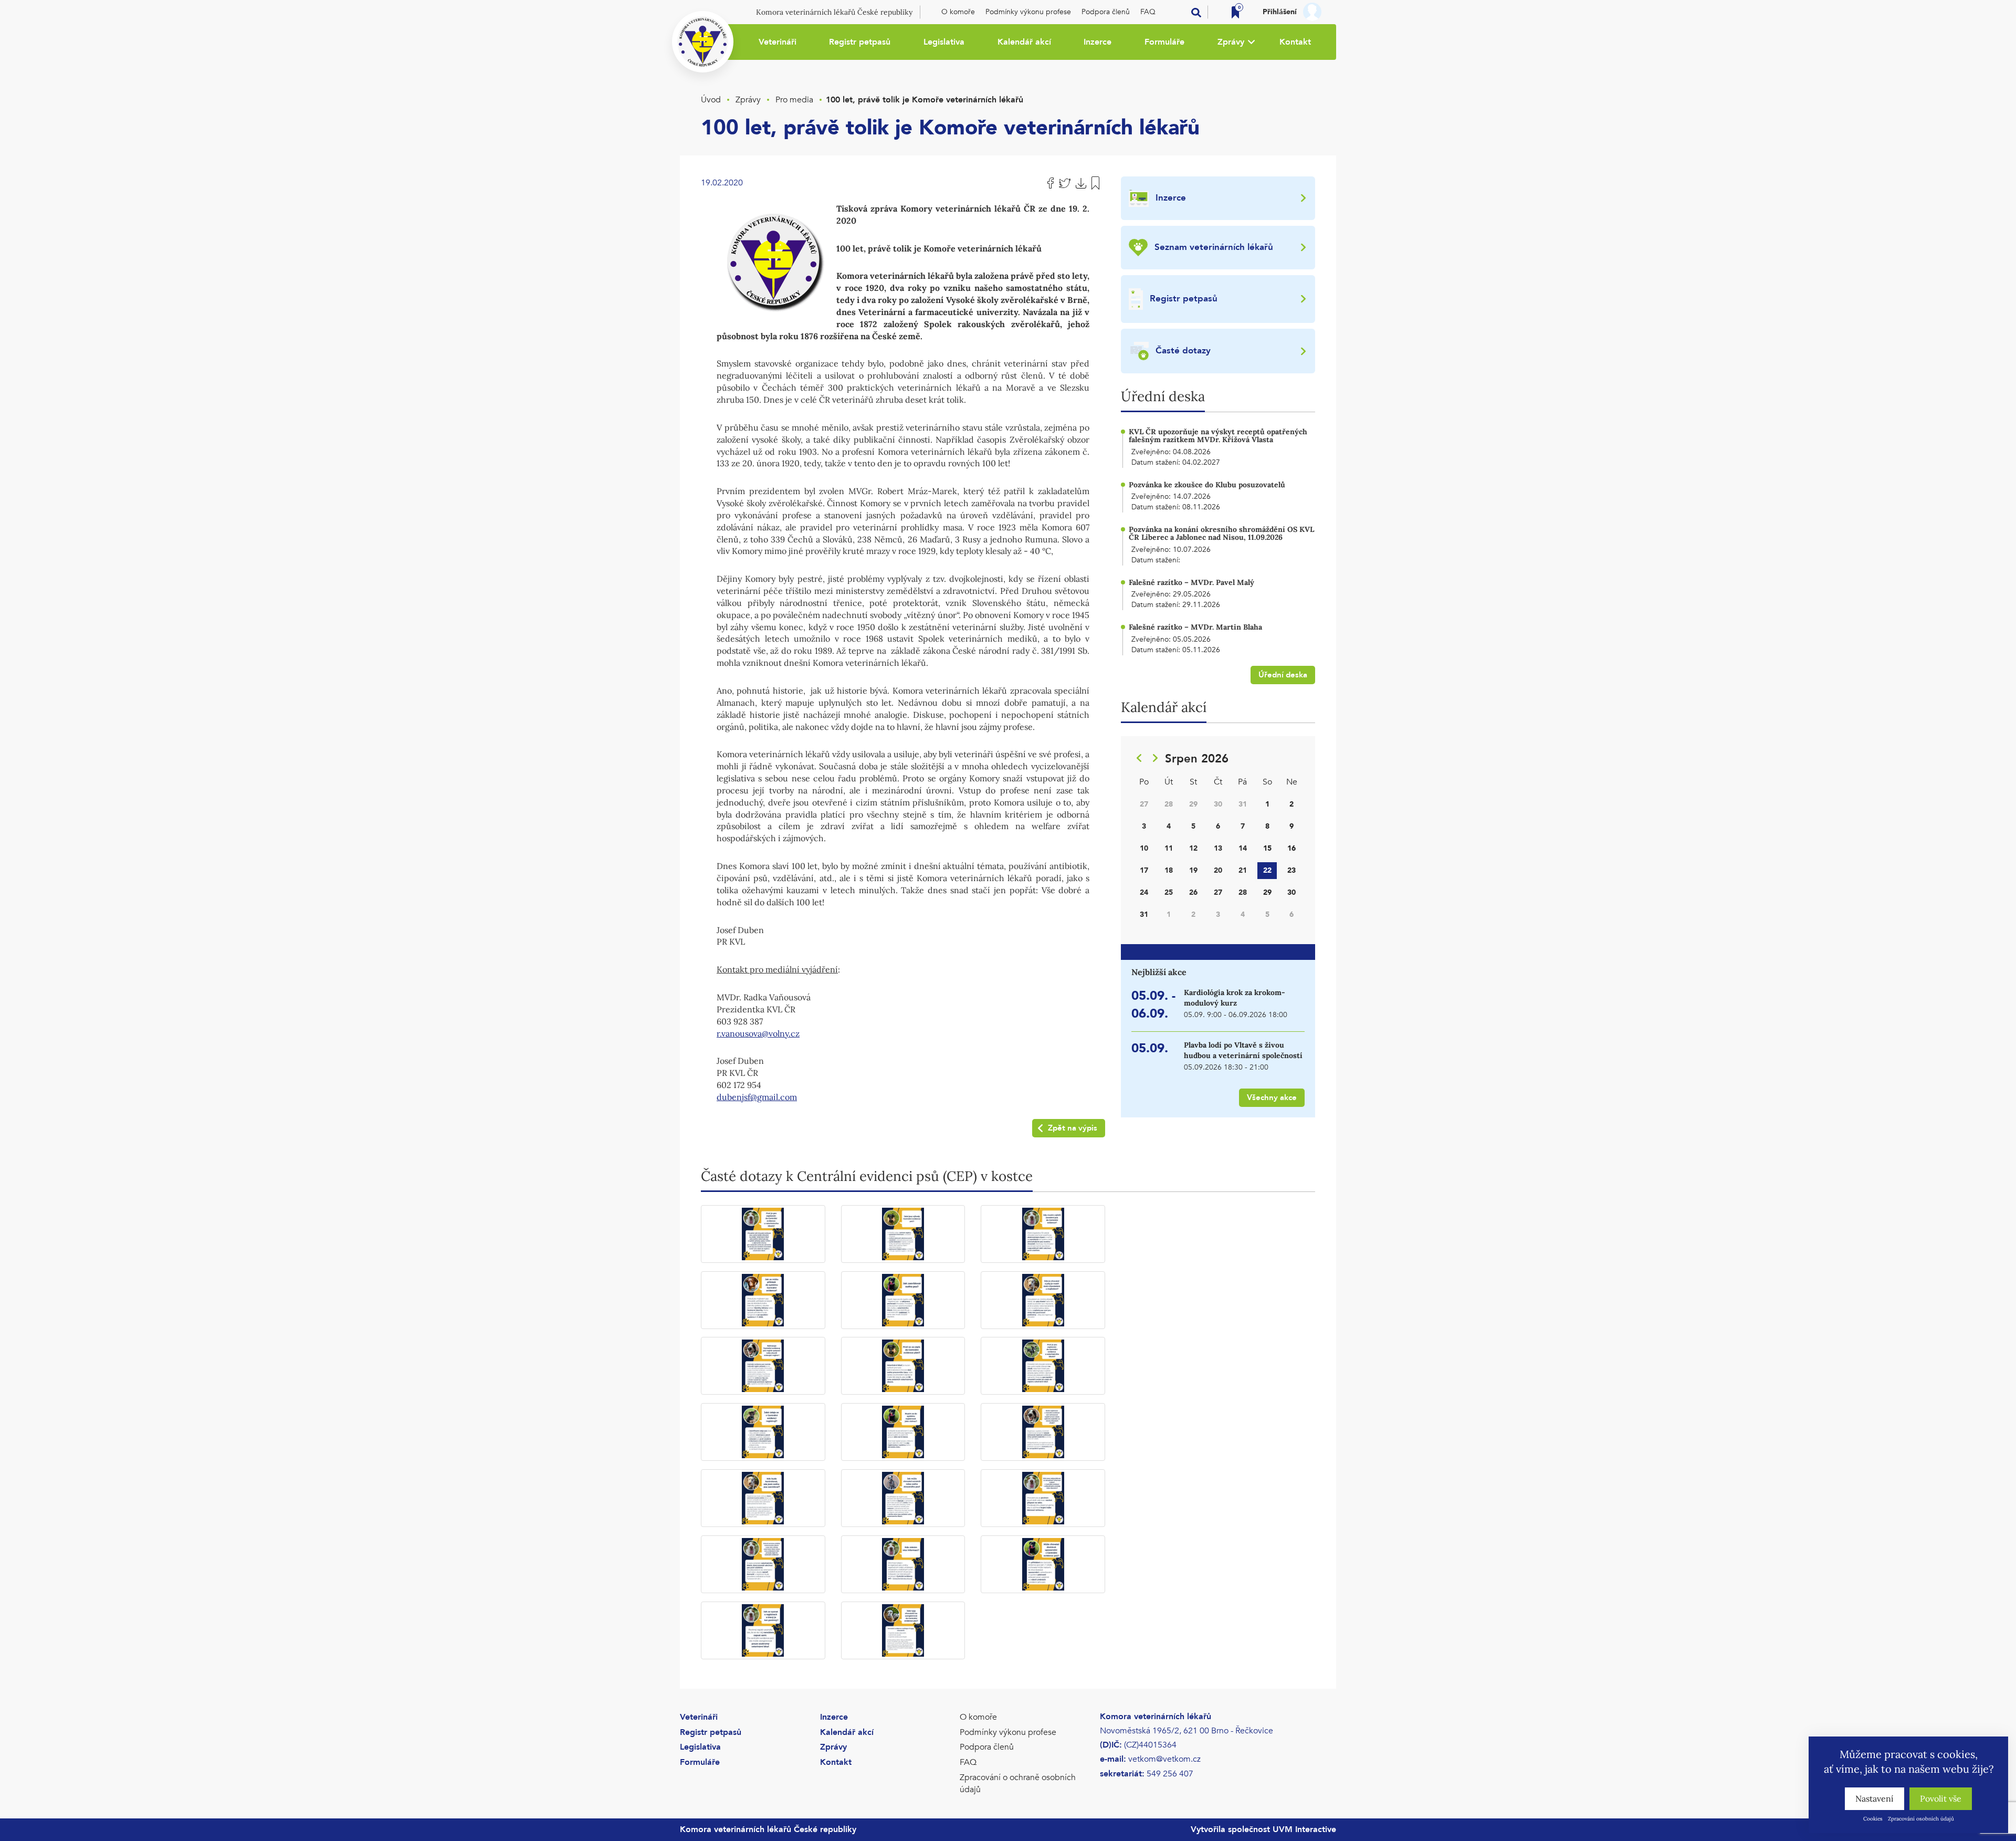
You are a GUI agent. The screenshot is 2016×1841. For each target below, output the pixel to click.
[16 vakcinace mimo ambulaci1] (763, 1564)
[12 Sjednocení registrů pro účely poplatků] (1043, 1432)
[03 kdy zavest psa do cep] (1043, 1234)
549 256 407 (1170, 1774)
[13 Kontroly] (763, 1498)
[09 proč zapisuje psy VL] (1043, 1366)
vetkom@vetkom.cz (1164, 1759)
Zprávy (1231, 42)
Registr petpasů (860, 42)
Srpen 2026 (1197, 759)
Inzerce (1098, 42)
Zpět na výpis (1073, 1128)
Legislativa (944, 42)
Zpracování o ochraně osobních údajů (1018, 1784)
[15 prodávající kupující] (1043, 1498)
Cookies (1873, 1819)
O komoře (958, 12)
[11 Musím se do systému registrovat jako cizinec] (903, 1432)
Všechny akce (1272, 1097)
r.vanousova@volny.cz (758, 1033)
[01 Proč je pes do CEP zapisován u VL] (763, 1234)
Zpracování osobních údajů (1921, 1819)
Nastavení (1875, 1798)
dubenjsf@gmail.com (757, 1097)
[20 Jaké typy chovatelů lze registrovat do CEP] (903, 1630)
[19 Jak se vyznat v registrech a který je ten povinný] (763, 1630)
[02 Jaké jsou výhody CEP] (903, 1234)
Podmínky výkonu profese (1028, 12)
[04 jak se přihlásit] (763, 1300)
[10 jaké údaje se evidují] (763, 1432)
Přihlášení (1280, 12)
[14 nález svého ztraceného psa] (903, 1498)
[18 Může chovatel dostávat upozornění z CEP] (1043, 1564)
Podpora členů (1106, 12)
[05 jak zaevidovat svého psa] (903, 1300)
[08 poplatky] (903, 1366)
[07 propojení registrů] (763, 1366)
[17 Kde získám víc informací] (903, 1564)
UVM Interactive (1304, 1829)
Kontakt (1295, 42)
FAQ (1148, 12)
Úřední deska (1283, 675)
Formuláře (1164, 42)
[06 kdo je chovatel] (1043, 1300)
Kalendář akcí (1024, 42)
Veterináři (778, 42)
